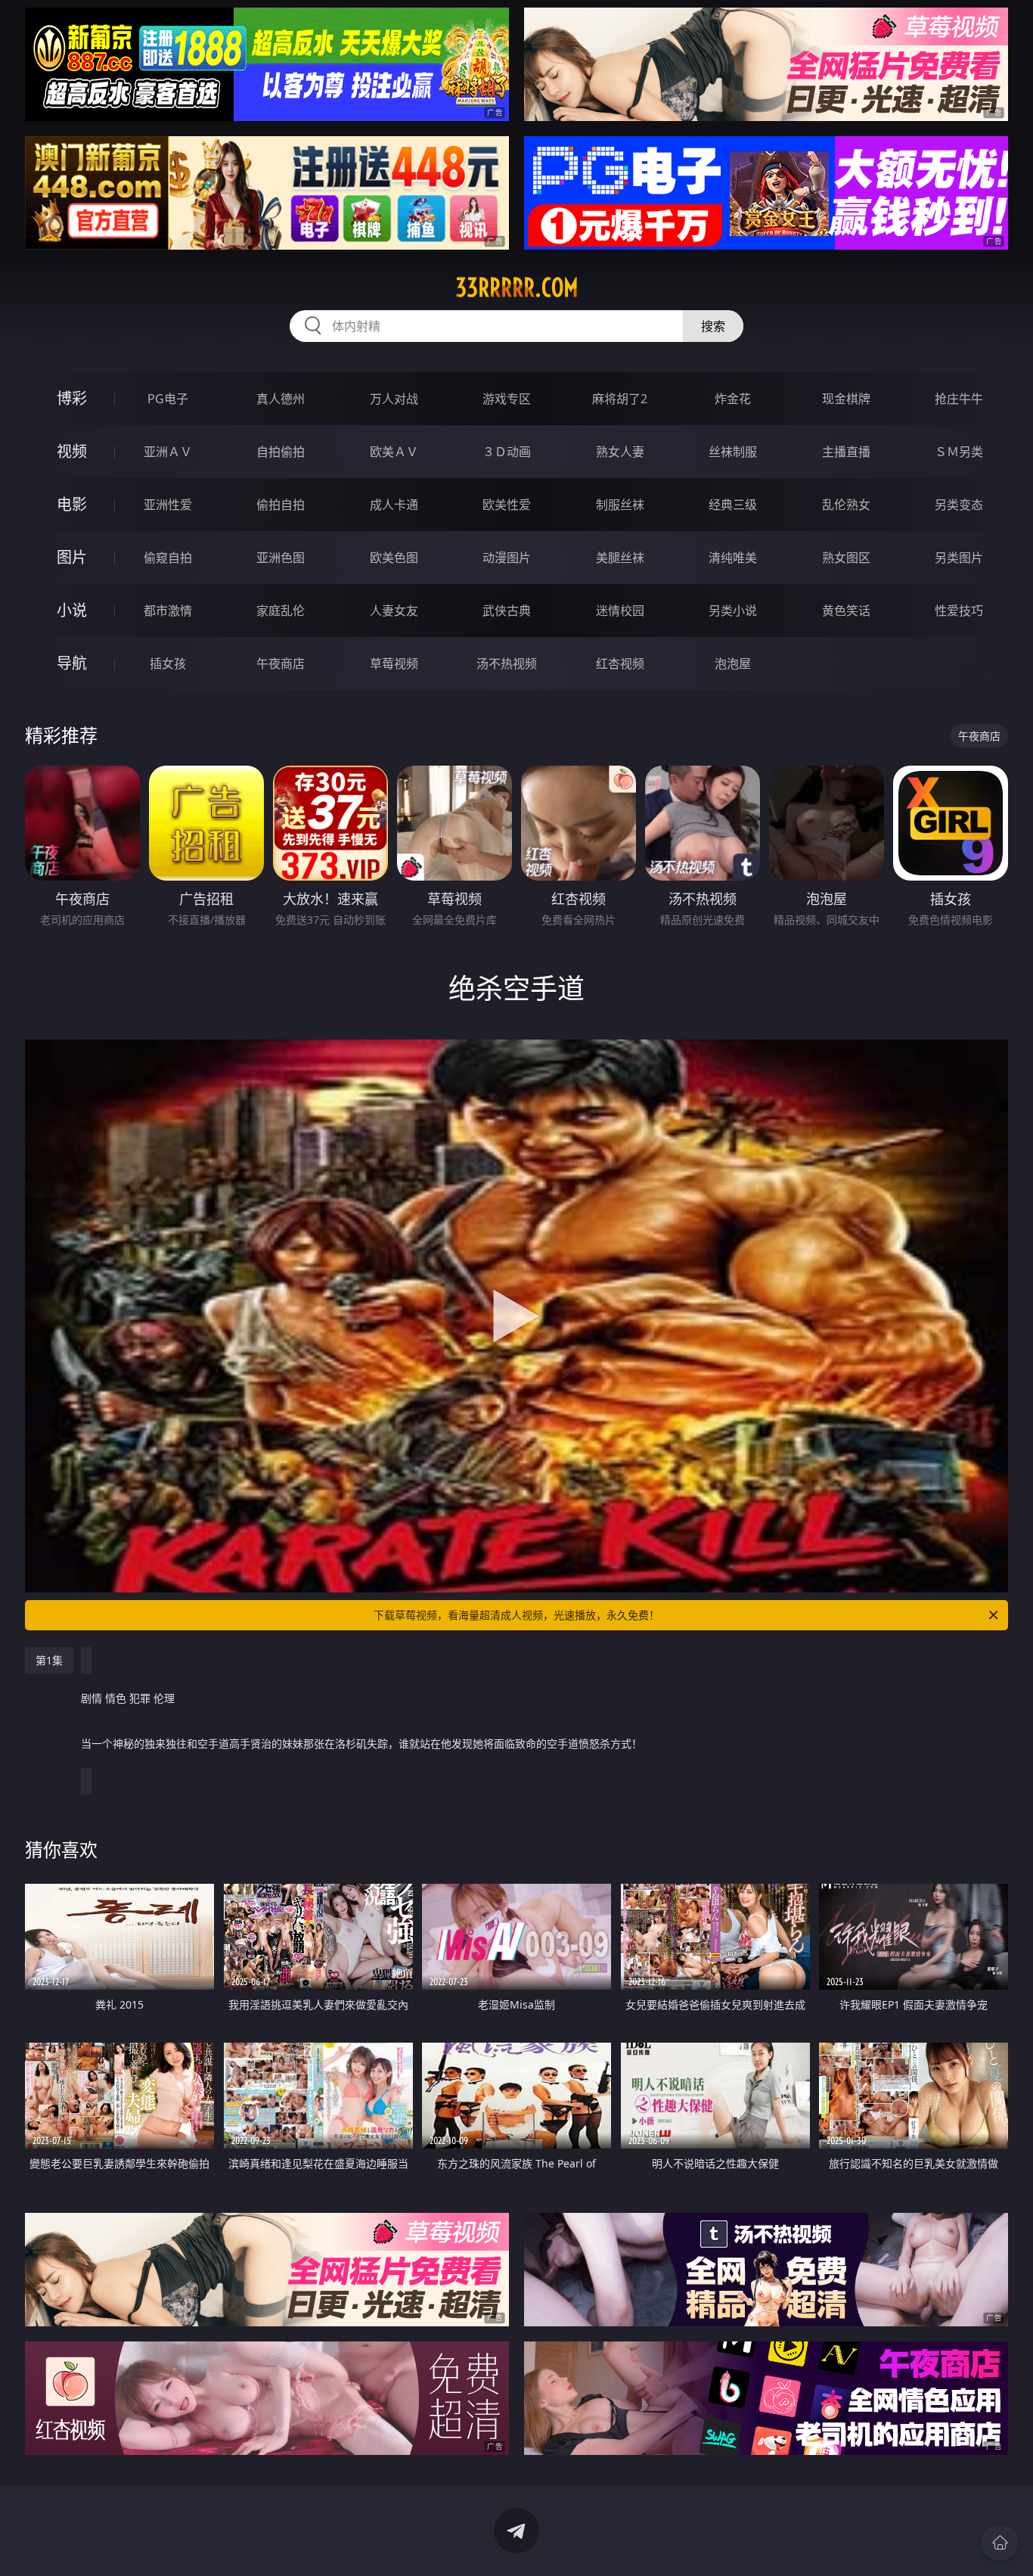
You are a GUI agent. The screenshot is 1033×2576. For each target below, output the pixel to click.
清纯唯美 (733, 558)
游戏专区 (507, 399)
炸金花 (733, 399)
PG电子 (168, 399)
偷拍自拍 (281, 505)
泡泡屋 (733, 663)
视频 (72, 451)
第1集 (49, 1660)
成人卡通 (394, 505)
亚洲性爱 (168, 505)
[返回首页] (1000, 2543)
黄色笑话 (846, 611)
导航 (72, 663)
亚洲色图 (281, 558)
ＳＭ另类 (959, 452)
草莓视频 (394, 663)
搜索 (713, 326)
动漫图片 (507, 558)
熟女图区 (846, 558)
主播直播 (846, 452)
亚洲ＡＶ (168, 452)
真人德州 (281, 399)
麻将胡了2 (620, 399)
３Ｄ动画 (507, 452)
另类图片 (959, 558)
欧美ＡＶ (394, 452)
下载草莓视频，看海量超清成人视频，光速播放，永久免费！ (516, 1615)
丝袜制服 (733, 452)
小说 (72, 610)
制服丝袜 (620, 505)
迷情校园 (620, 611)
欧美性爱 (507, 505)
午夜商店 (281, 663)
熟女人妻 (620, 452)
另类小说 (733, 611)
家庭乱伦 (281, 611)
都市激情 (168, 611)
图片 (72, 557)
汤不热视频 (507, 663)
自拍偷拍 (281, 452)
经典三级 (733, 505)
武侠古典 (507, 611)
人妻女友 (394, 611)
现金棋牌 (846, 399)
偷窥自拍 (168, 558)
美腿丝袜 (620, 558)
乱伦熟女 (846, 505)
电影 (72, 504)
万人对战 (394, 399)
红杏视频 (620, 663)
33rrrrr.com (517, 287)
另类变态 (959, 505)
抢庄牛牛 (959, 399)
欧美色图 (394, 558)
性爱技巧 (959, 611)
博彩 (72, 398)
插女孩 (168, 663)
